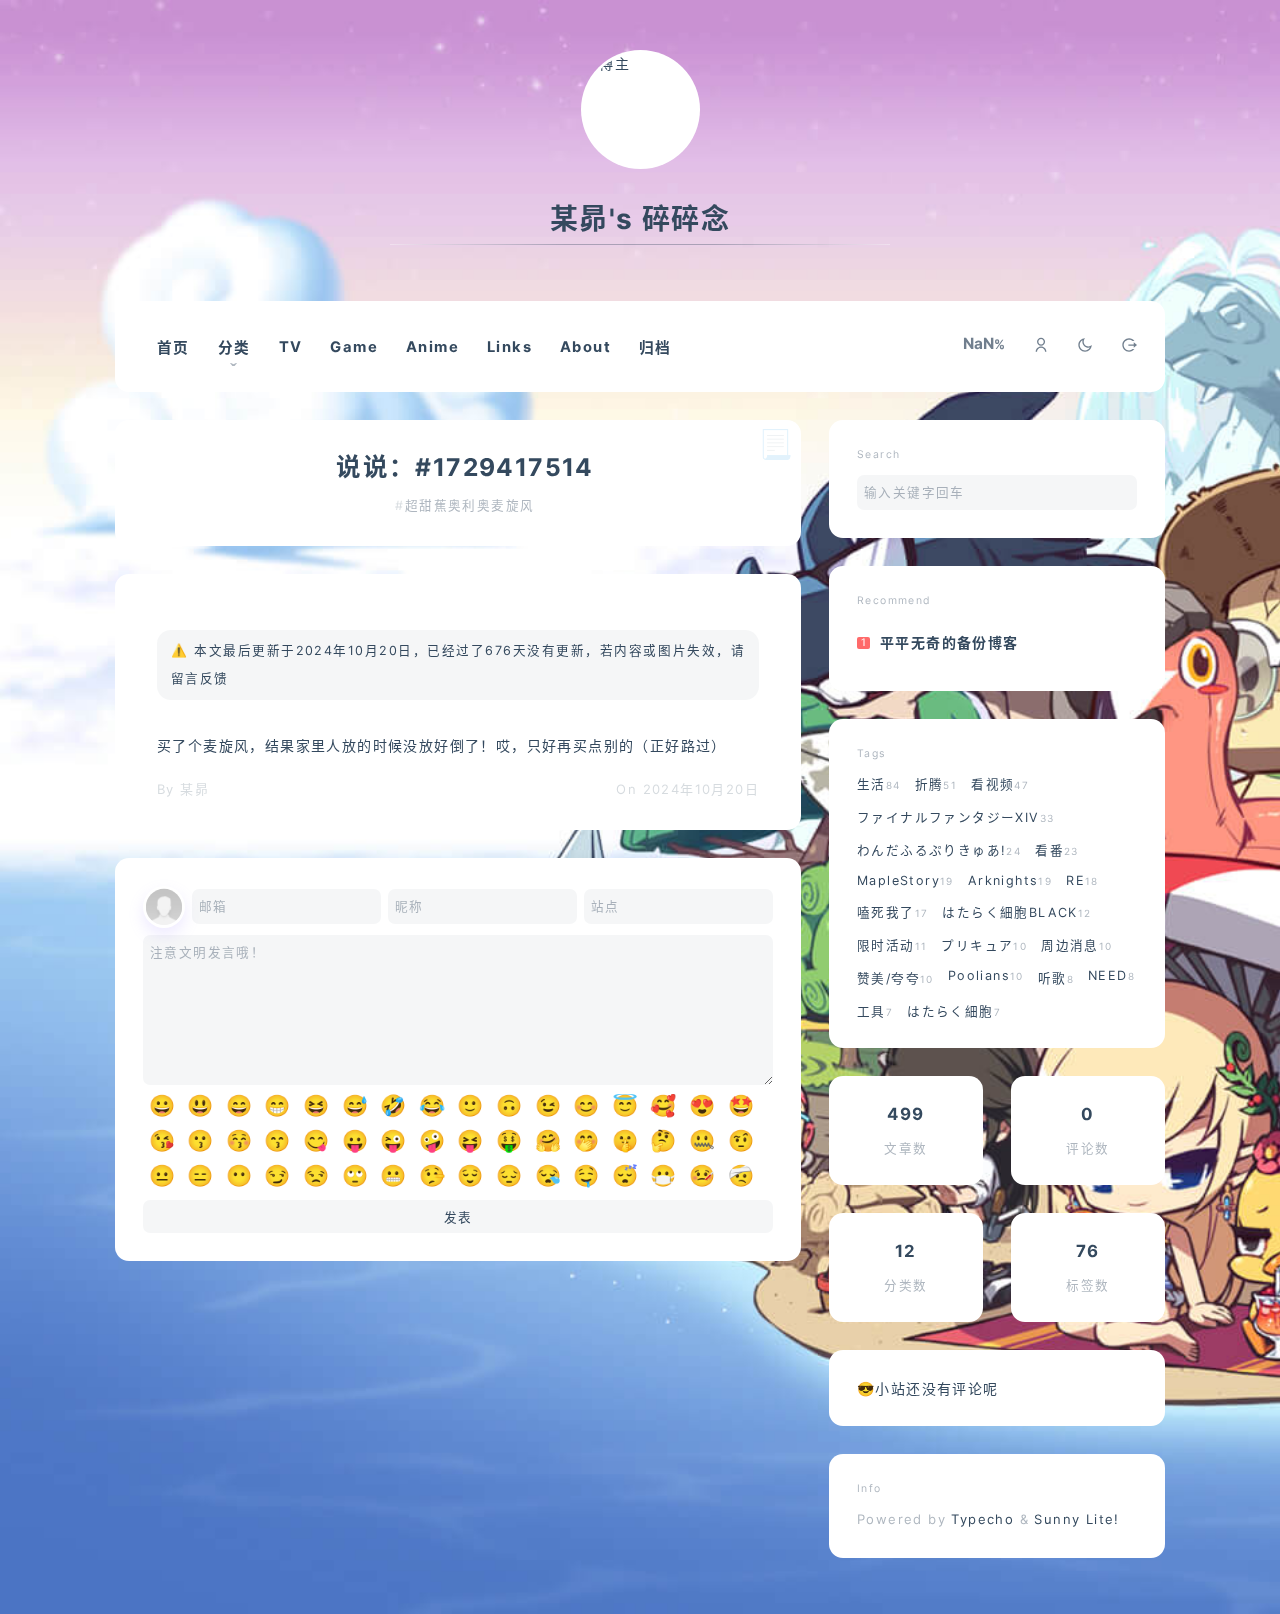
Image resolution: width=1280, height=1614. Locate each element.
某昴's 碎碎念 (640, 219)
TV (291, 347)
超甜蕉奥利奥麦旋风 (470, 505)
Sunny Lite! (1076, 1519)
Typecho (983, 1519)
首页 (173, 348)
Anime (432, 347)
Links (509, 347)
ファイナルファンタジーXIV (955, 817)
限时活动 (892, 945)
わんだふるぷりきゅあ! (939, 850)
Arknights (1010, 880)
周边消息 (1076, 945)
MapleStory (905, 880)
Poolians (986, 975)
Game (354, 347)
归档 (655, 348)
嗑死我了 (892, 912)
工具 (875, 1011)
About (585, 347)
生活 (879, 784)
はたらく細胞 (954, 1011)
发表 (458, 1217)
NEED (1111, 975)
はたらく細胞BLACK (1016, 912)
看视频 (1000, 784)
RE (1082, 880)
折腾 (936, 784)
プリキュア (984, 945)
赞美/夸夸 (895, 978)
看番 (1057, 850)
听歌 (1056, 978)
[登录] (1041, 346)
